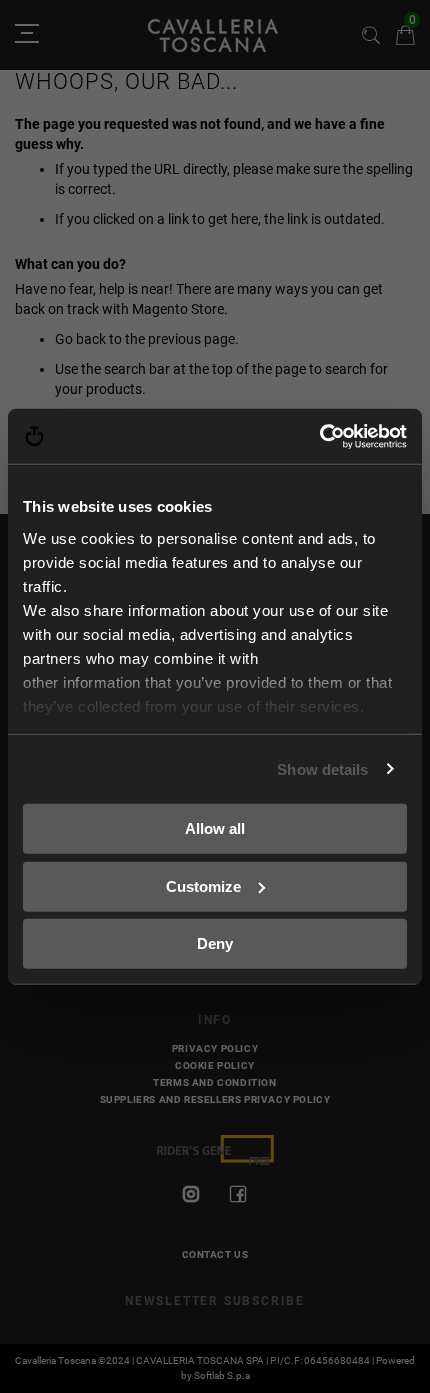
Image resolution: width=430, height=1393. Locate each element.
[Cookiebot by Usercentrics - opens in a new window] (319, 436)
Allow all (215, 828)
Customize (203, 885)
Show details (322, 768)
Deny (215, 943)
